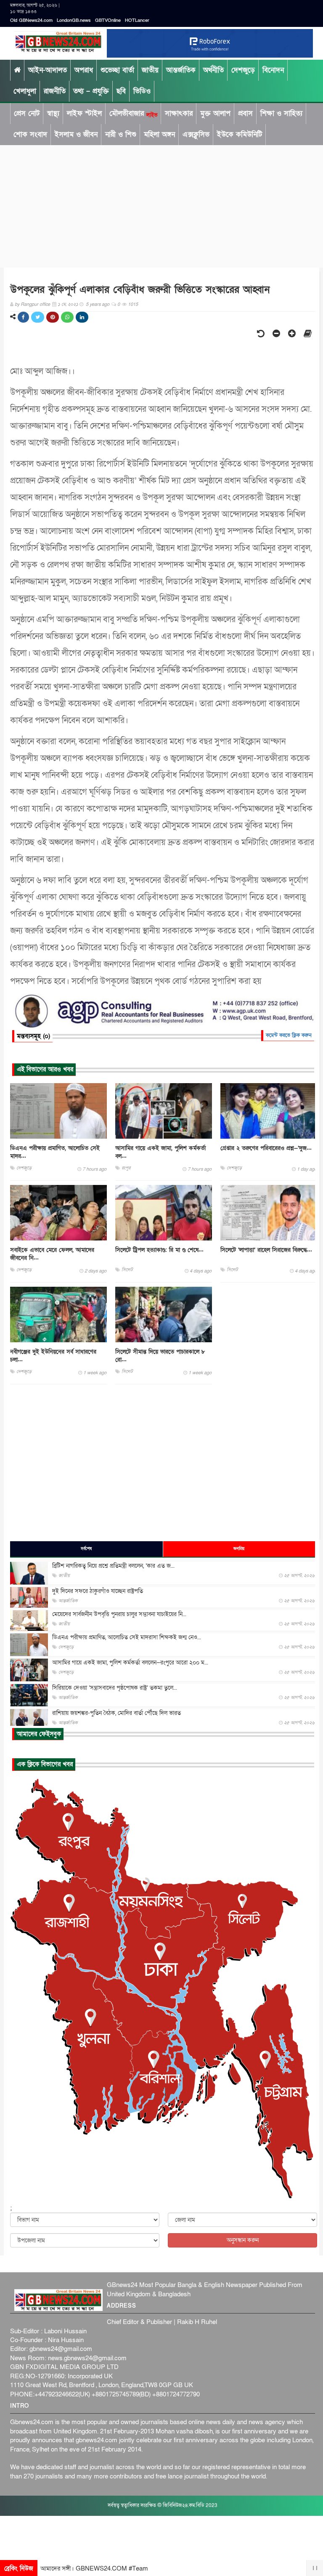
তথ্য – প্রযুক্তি (91, 91)
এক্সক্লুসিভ (196, 134)
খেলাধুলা (25, 91)
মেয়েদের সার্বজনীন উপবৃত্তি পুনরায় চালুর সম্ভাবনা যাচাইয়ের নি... (119, 1614)
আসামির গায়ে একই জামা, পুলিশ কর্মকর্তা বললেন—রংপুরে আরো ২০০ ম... (130, 1663)
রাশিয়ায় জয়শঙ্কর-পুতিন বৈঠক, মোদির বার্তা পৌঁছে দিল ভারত (116, 1713)
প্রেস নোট (27, 113)
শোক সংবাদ (30, 134)
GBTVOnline (108, 20)
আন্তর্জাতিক (181, 70)
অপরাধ (84, 70)
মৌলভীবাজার (133, 114)
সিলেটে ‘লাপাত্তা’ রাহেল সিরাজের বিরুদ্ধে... (266, 1250)
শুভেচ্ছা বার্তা (117, 70)
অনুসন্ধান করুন (243, 2240)
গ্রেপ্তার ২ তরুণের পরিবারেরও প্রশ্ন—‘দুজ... (266, 1148)
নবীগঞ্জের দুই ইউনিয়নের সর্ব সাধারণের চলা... (53, 1356)
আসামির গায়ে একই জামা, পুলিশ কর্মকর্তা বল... (160, 1152)
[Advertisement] (161, 204)
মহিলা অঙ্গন (159, 134)
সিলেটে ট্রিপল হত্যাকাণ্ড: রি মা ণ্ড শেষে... (159, 1250)
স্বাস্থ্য (53, 113)
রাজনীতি (55, 91)
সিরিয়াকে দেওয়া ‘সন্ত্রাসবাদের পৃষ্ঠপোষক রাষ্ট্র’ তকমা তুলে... (115, 1688)
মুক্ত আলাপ (215, 113)
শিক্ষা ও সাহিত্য (281, 113)
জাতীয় (150, 70)
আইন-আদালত (48, 70)
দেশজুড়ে (243, 70)
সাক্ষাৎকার (179, 113)
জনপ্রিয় (239, 1549)
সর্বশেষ (86, 1549)
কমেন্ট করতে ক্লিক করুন (289, 1035)
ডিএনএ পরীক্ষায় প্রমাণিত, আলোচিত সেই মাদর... (55, 1152)
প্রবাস (245, 113)
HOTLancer (137, 20)
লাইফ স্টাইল (84, 113)
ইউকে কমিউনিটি (240, 134)
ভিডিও (142, 91)
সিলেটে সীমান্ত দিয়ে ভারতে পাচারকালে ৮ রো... (160, 1356)
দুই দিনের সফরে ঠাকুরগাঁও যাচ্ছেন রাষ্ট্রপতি (98, 1591)
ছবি (121, 91)
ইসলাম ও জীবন (76, 134)
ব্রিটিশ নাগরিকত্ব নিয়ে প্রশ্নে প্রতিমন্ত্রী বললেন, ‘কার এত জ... (113, 1566)
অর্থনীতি (213, 70)
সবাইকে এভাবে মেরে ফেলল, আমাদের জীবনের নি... (52, 1254)
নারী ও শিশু (121, 134)
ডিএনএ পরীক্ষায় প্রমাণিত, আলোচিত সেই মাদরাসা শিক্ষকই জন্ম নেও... (127, 1637)
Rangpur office (35, 304)
